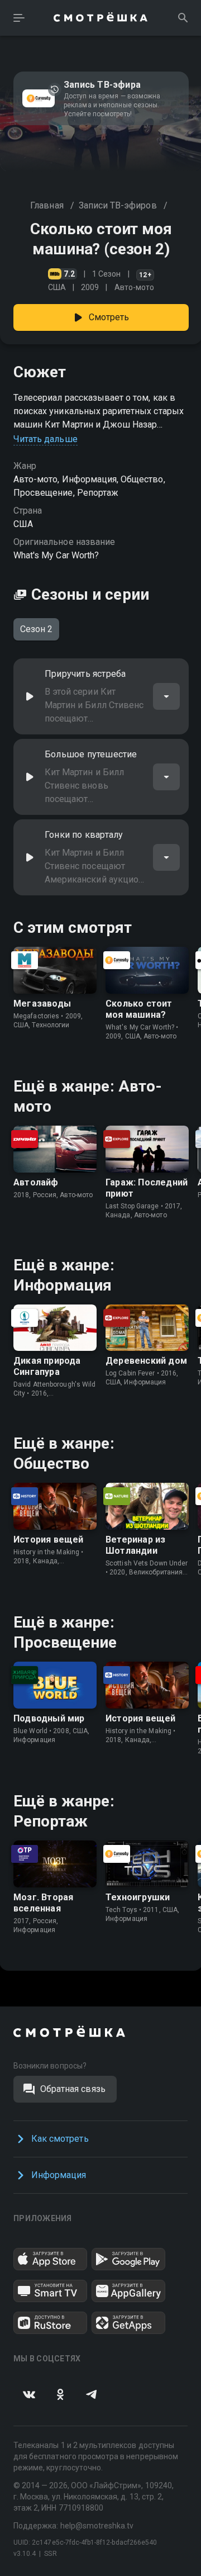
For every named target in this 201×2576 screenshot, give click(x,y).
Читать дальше (46, 439)
